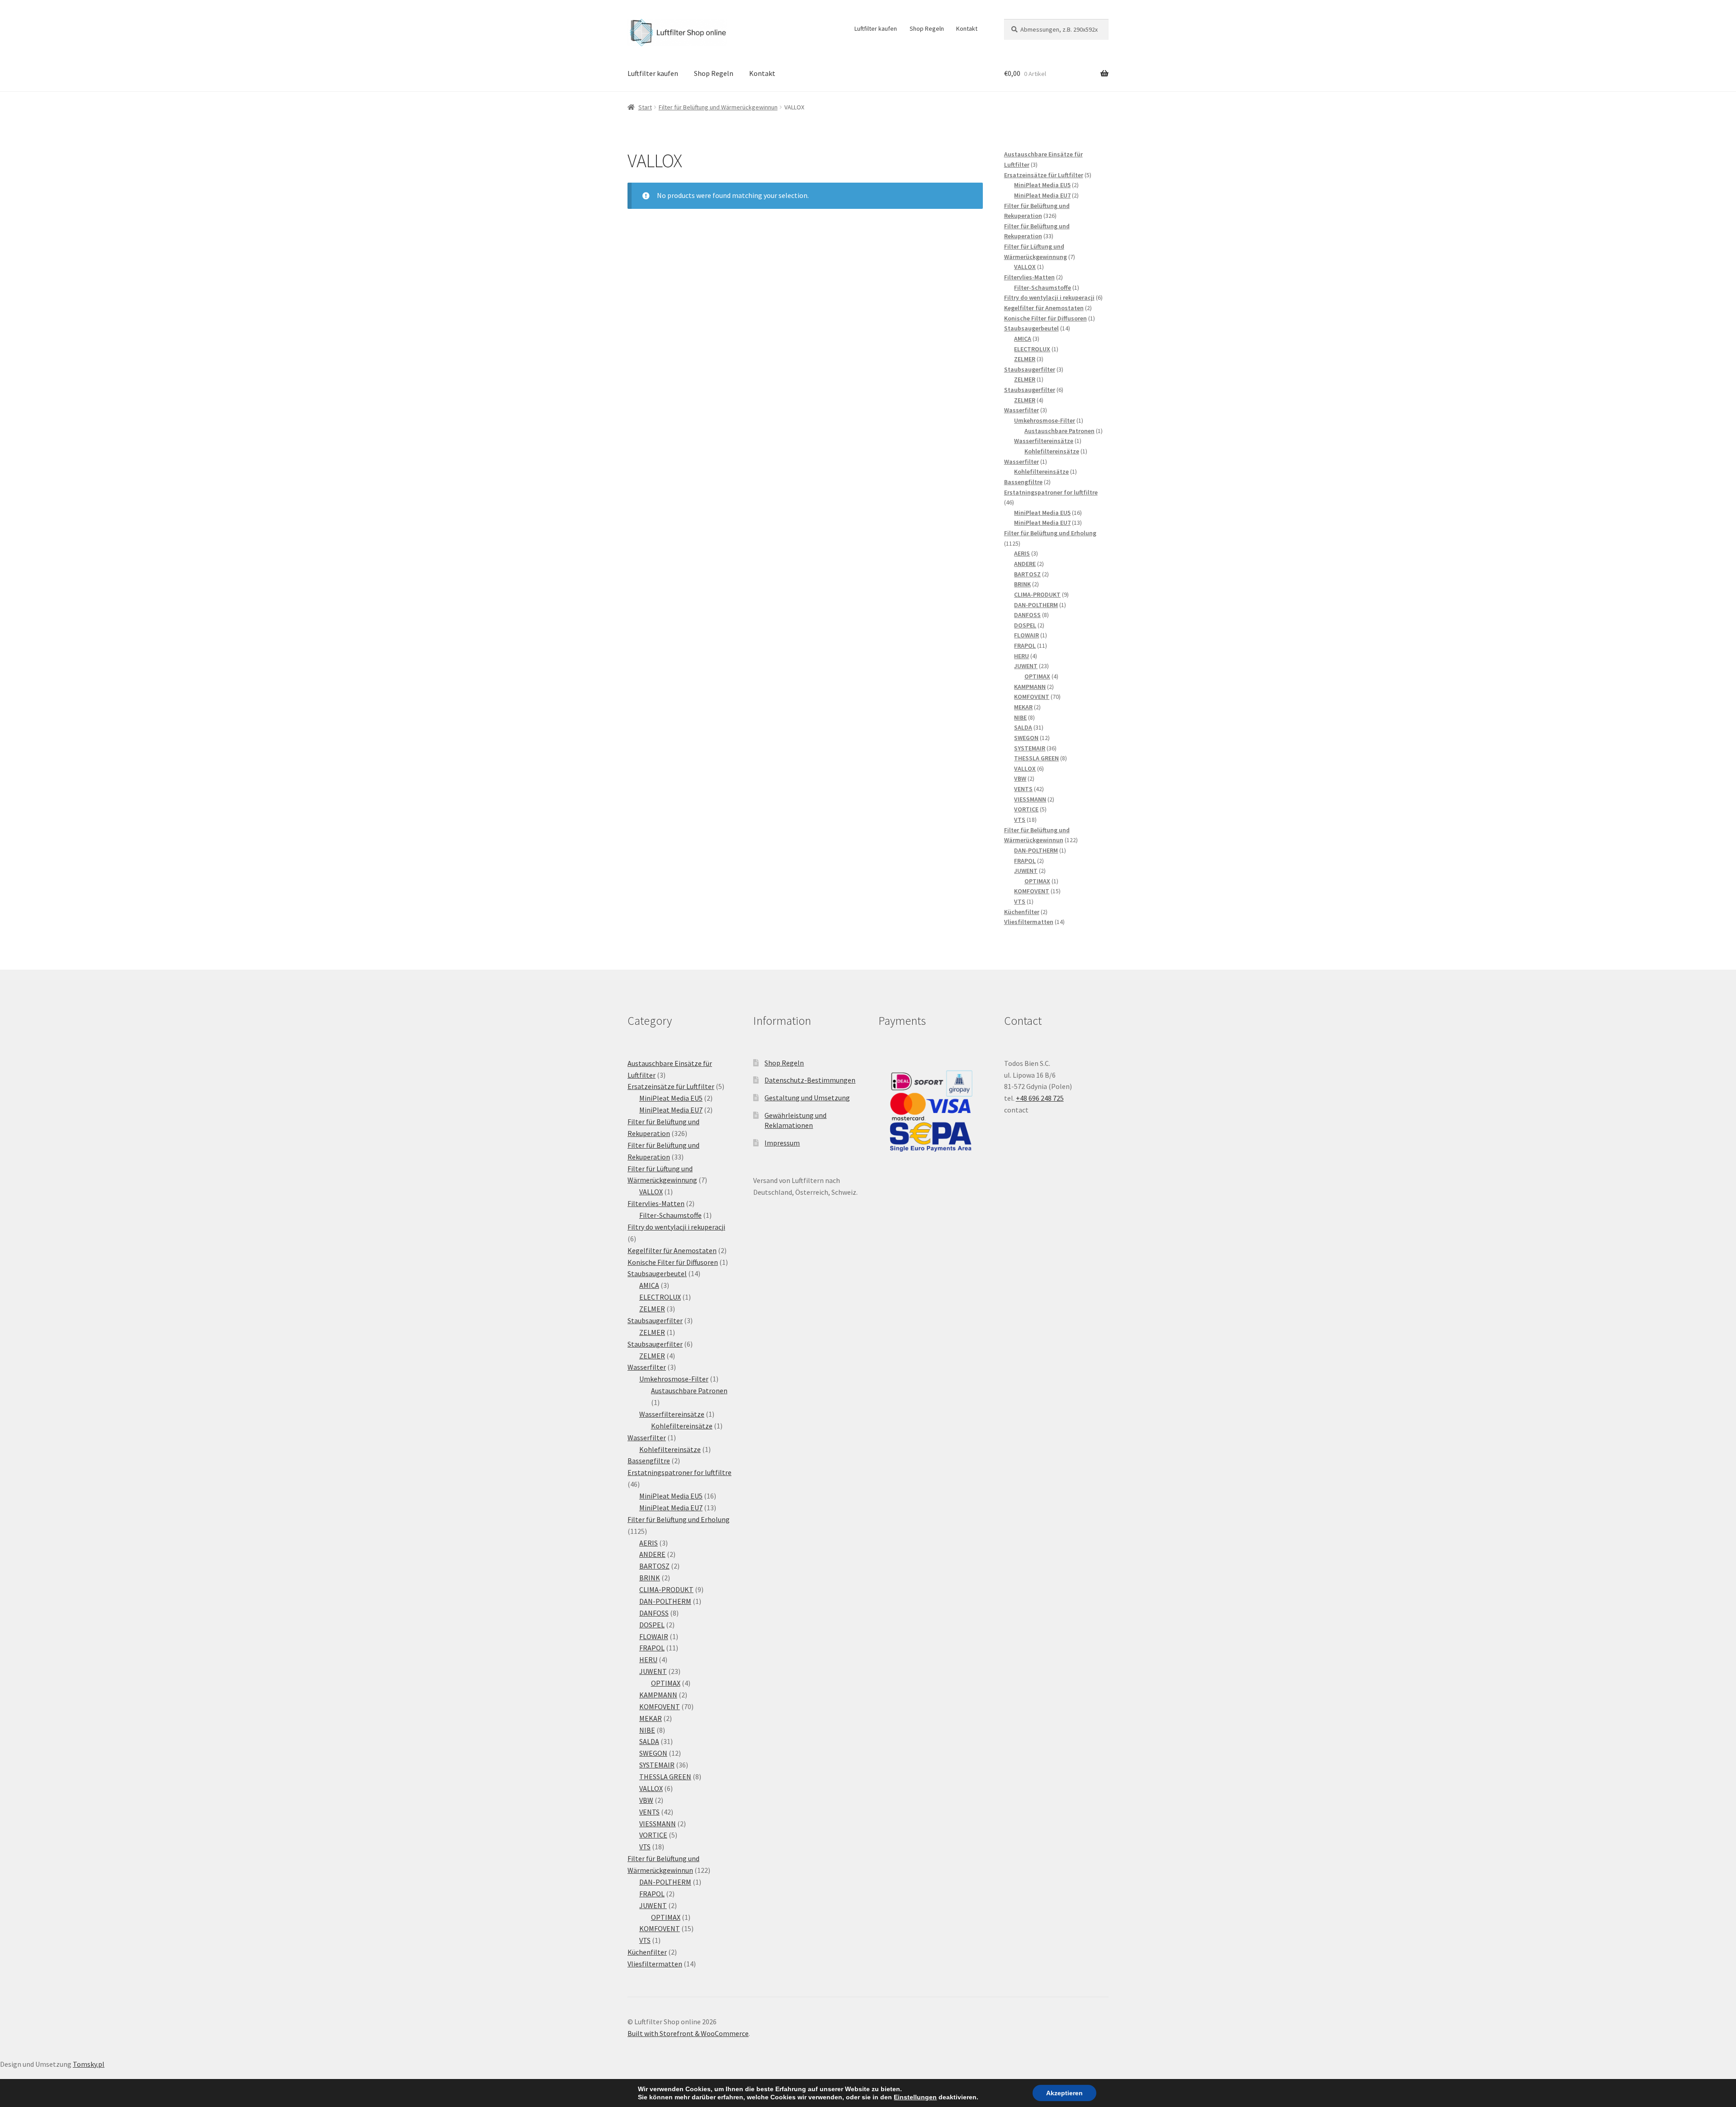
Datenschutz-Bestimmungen (810, 1080)
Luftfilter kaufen (876, 28)
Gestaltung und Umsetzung (807, 1098)
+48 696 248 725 (1040, 1098)
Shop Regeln (927, 28)
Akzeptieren (1064, 2093)
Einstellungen (915, 2097)
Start (645, 107)
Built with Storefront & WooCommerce (688, 2033)
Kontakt (967, 28)
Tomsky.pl (89, 2064)
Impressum (782, 1143)
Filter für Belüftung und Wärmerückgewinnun (718, 107)
